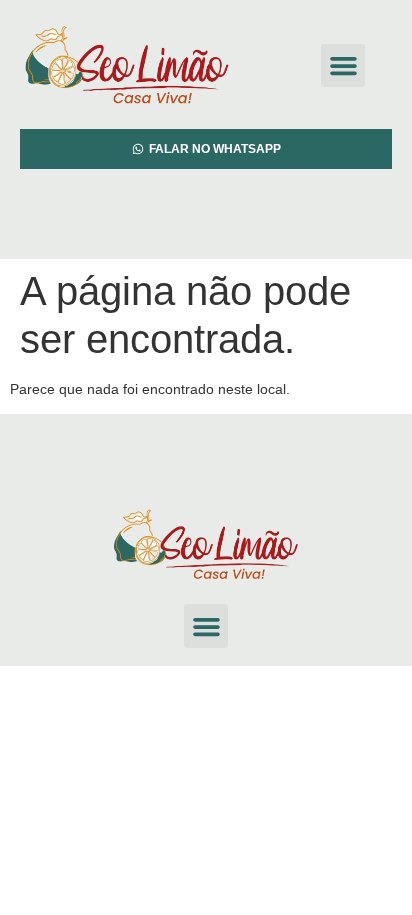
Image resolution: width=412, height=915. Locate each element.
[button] (343, 66)
